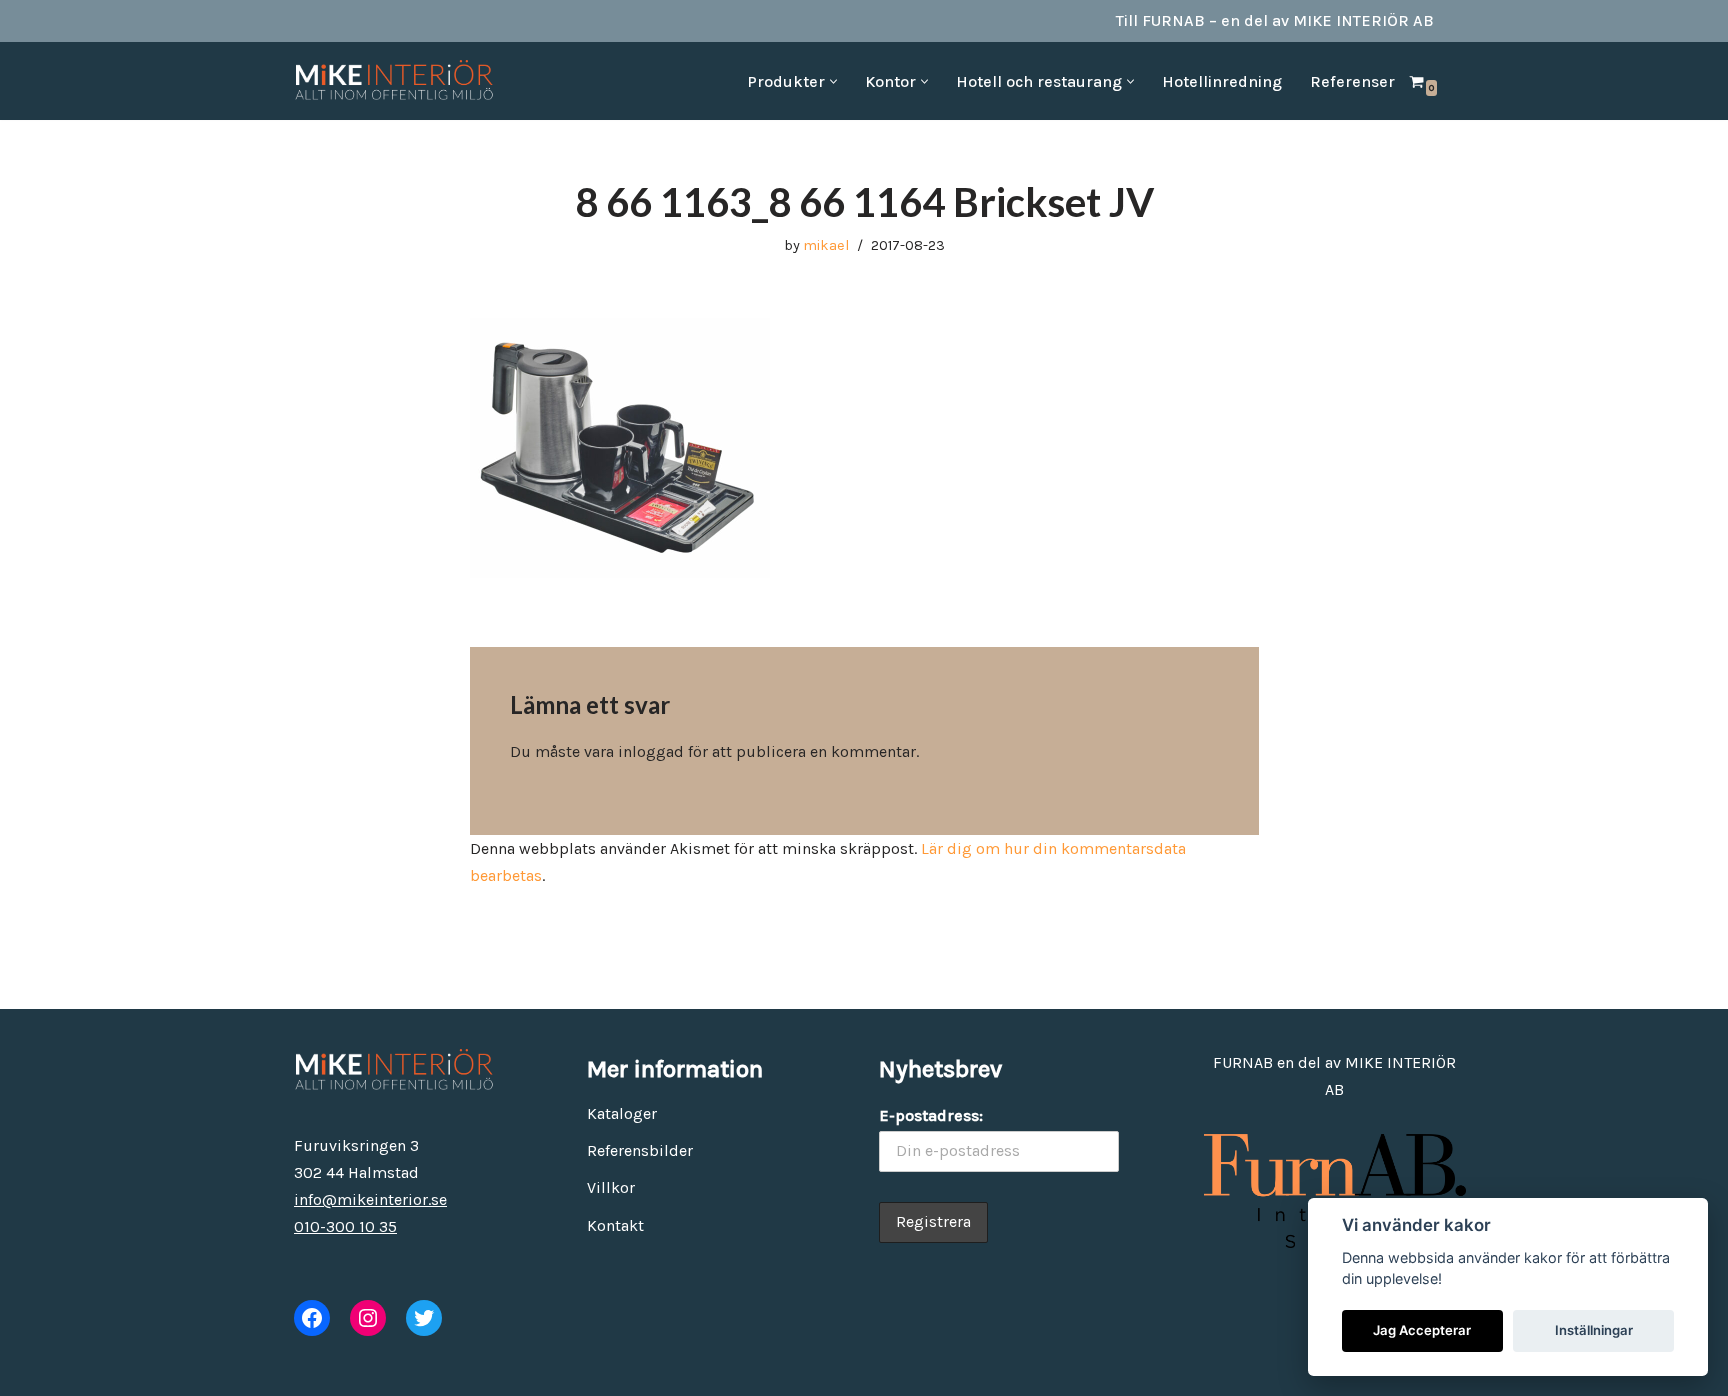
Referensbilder (640, 1150)
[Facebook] (312, 1318)
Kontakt (615, 1225)
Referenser (1352, 81)
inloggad (651, 751)
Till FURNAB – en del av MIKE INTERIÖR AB (1275, 20)
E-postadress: (931, 1115)
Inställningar (1594, 1330)
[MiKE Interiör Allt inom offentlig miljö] (394, 81)
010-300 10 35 (345, 1226)
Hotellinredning (1222, 81)
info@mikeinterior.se (370, 1199)
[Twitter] (424, 1318)
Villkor (611, 1187)
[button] (833, 81)
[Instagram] (368, 1318)
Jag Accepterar (1422, 1330)
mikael (826, 245)
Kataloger (622, 1113)
